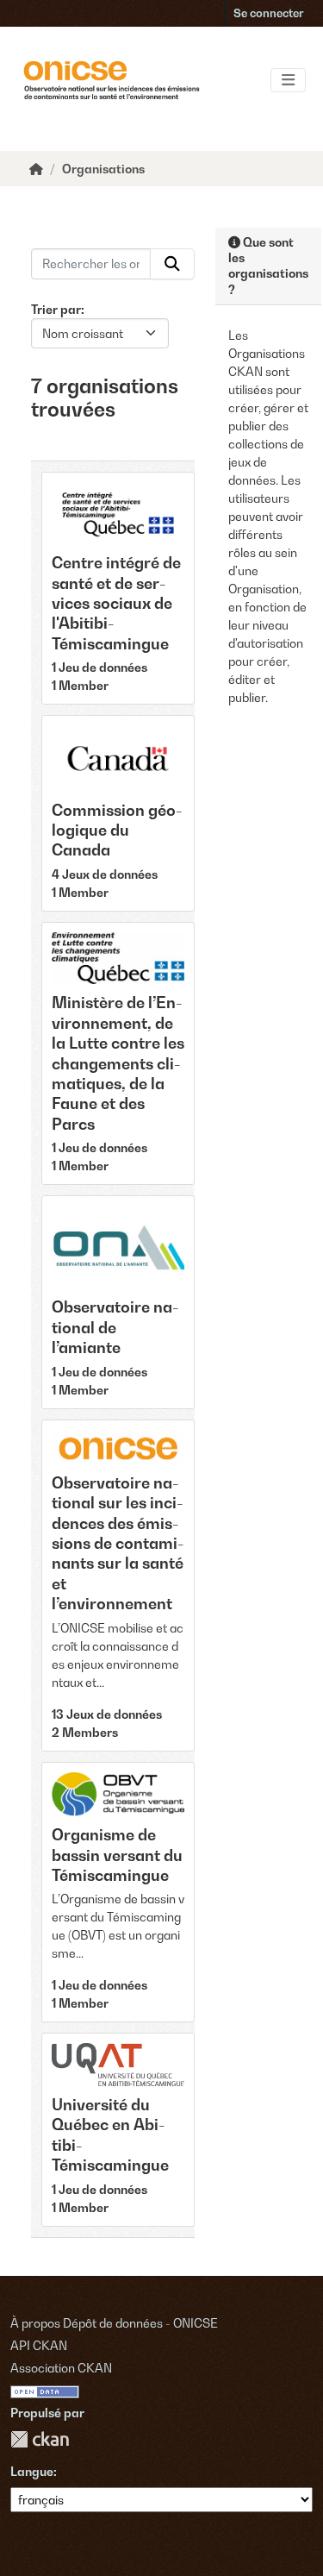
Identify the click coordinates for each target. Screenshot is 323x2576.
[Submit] (172, 264)
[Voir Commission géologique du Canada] (118, 813)
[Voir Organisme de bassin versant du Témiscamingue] (118, 1893)
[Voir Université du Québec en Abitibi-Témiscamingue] (118, 2129)
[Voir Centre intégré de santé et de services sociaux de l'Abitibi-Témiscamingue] (118, 588)
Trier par (56, 309)
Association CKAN (61, 2368)
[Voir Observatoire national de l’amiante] (118, 1302)
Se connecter (269, 13)
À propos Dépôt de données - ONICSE (114, 2323)
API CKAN (39, 2345)
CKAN (40, 2439)
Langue (32, 2471)
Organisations (103, 169)
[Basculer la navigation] (288, 80)
